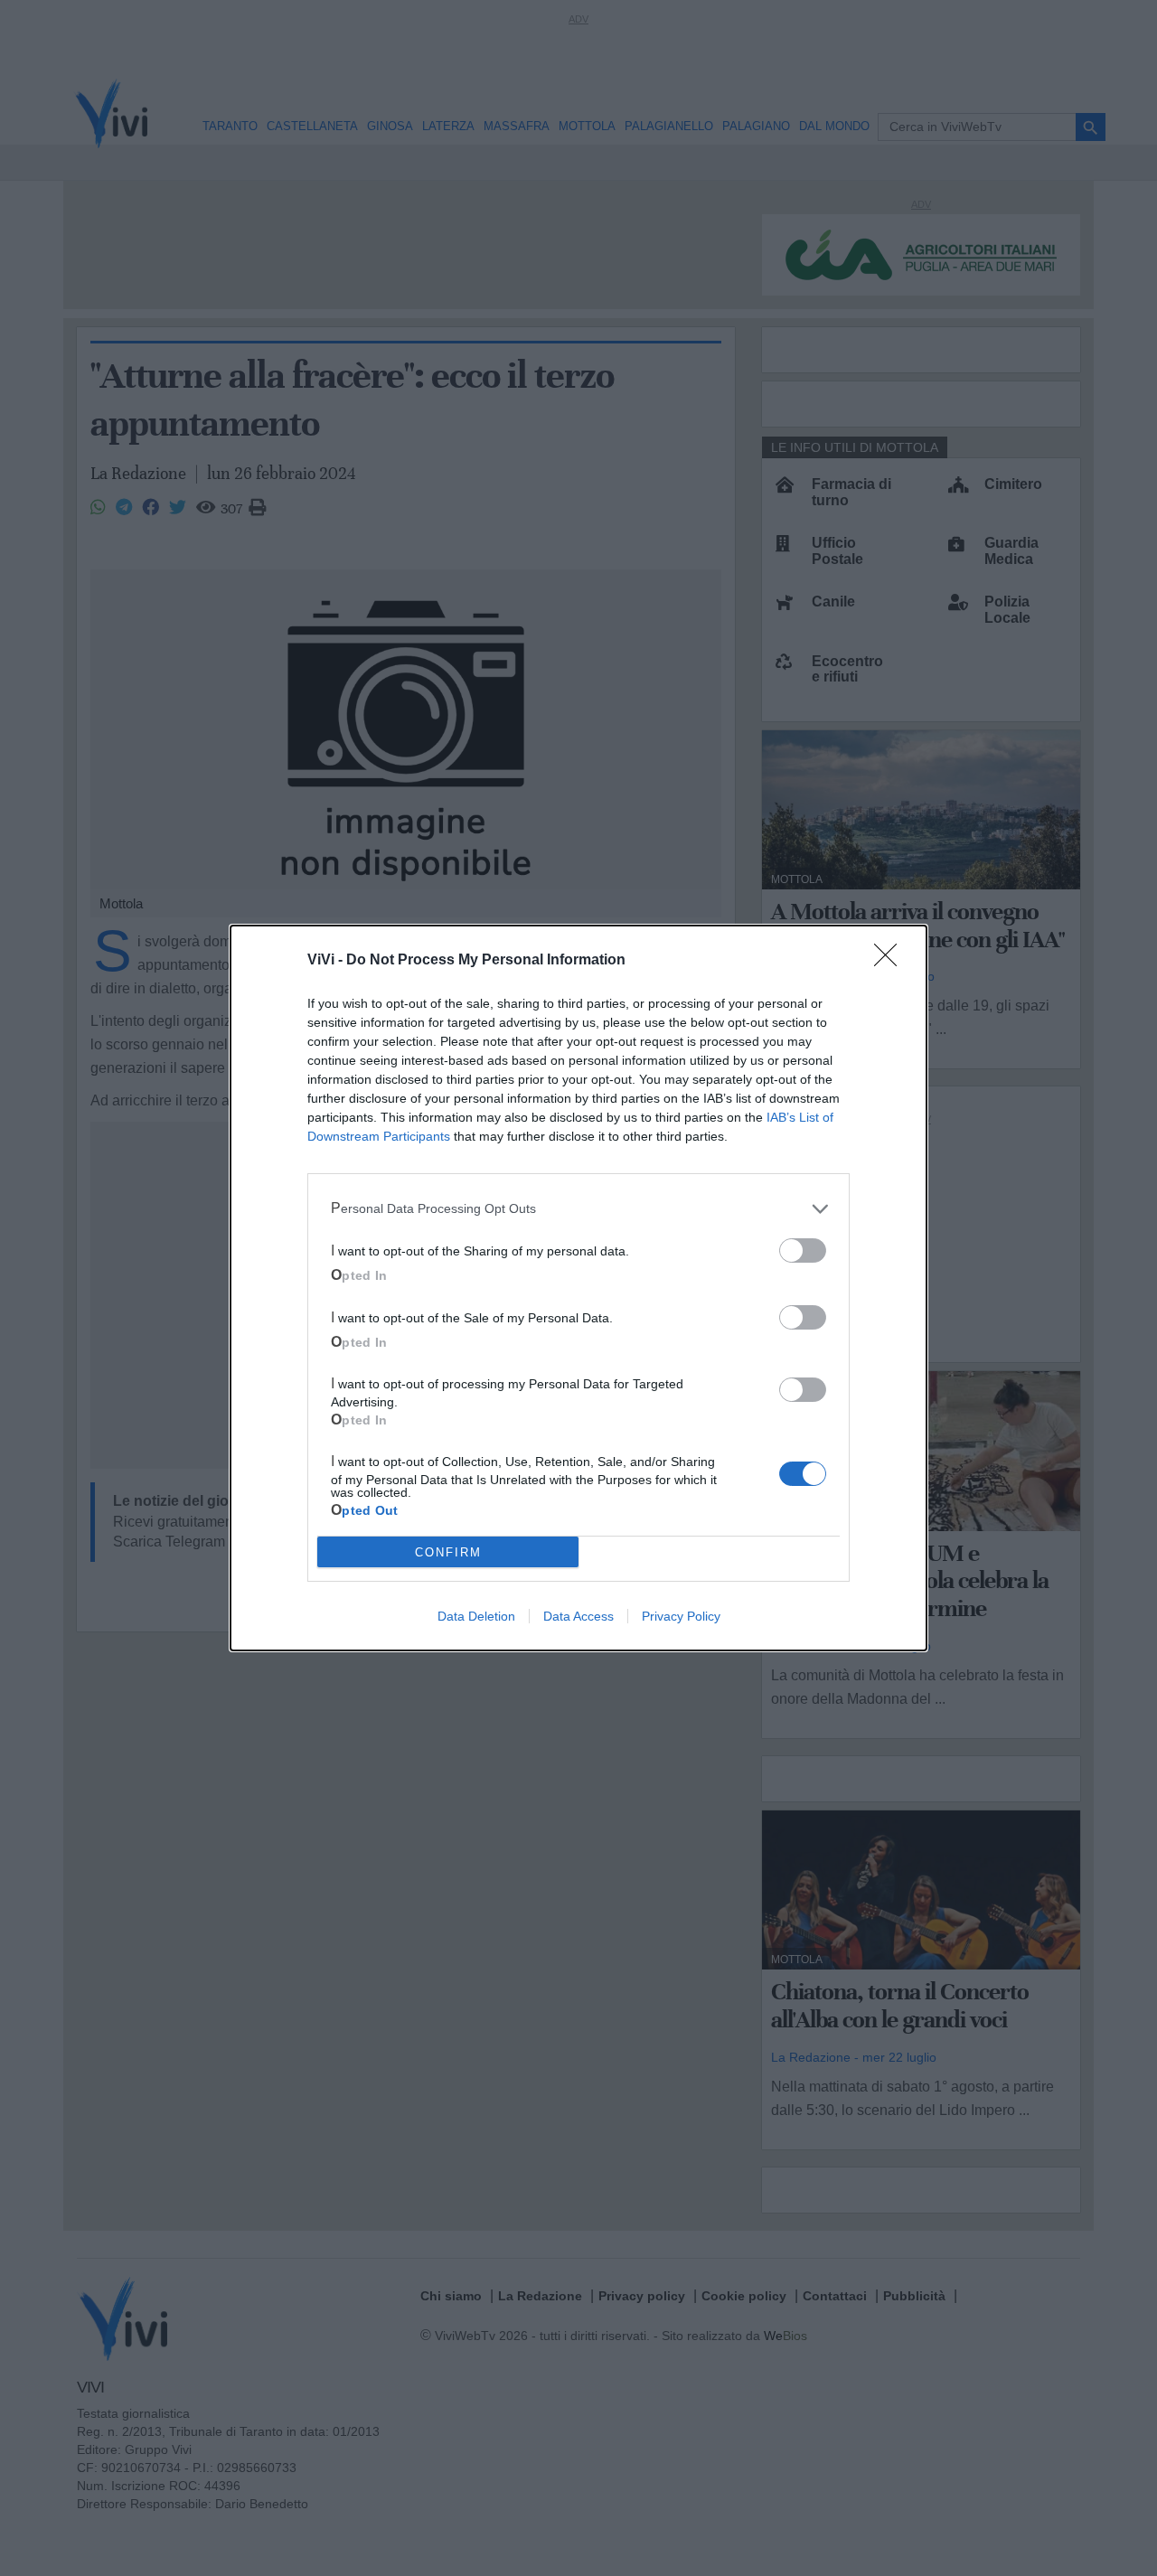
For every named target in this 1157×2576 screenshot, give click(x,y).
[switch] (803, 1250)
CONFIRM (448, 1552)
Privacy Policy (681, 1616)
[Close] (891, 961)
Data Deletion (476, 1616)
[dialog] (578, 1288)
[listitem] (578, 1208)
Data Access (578, 1616)
